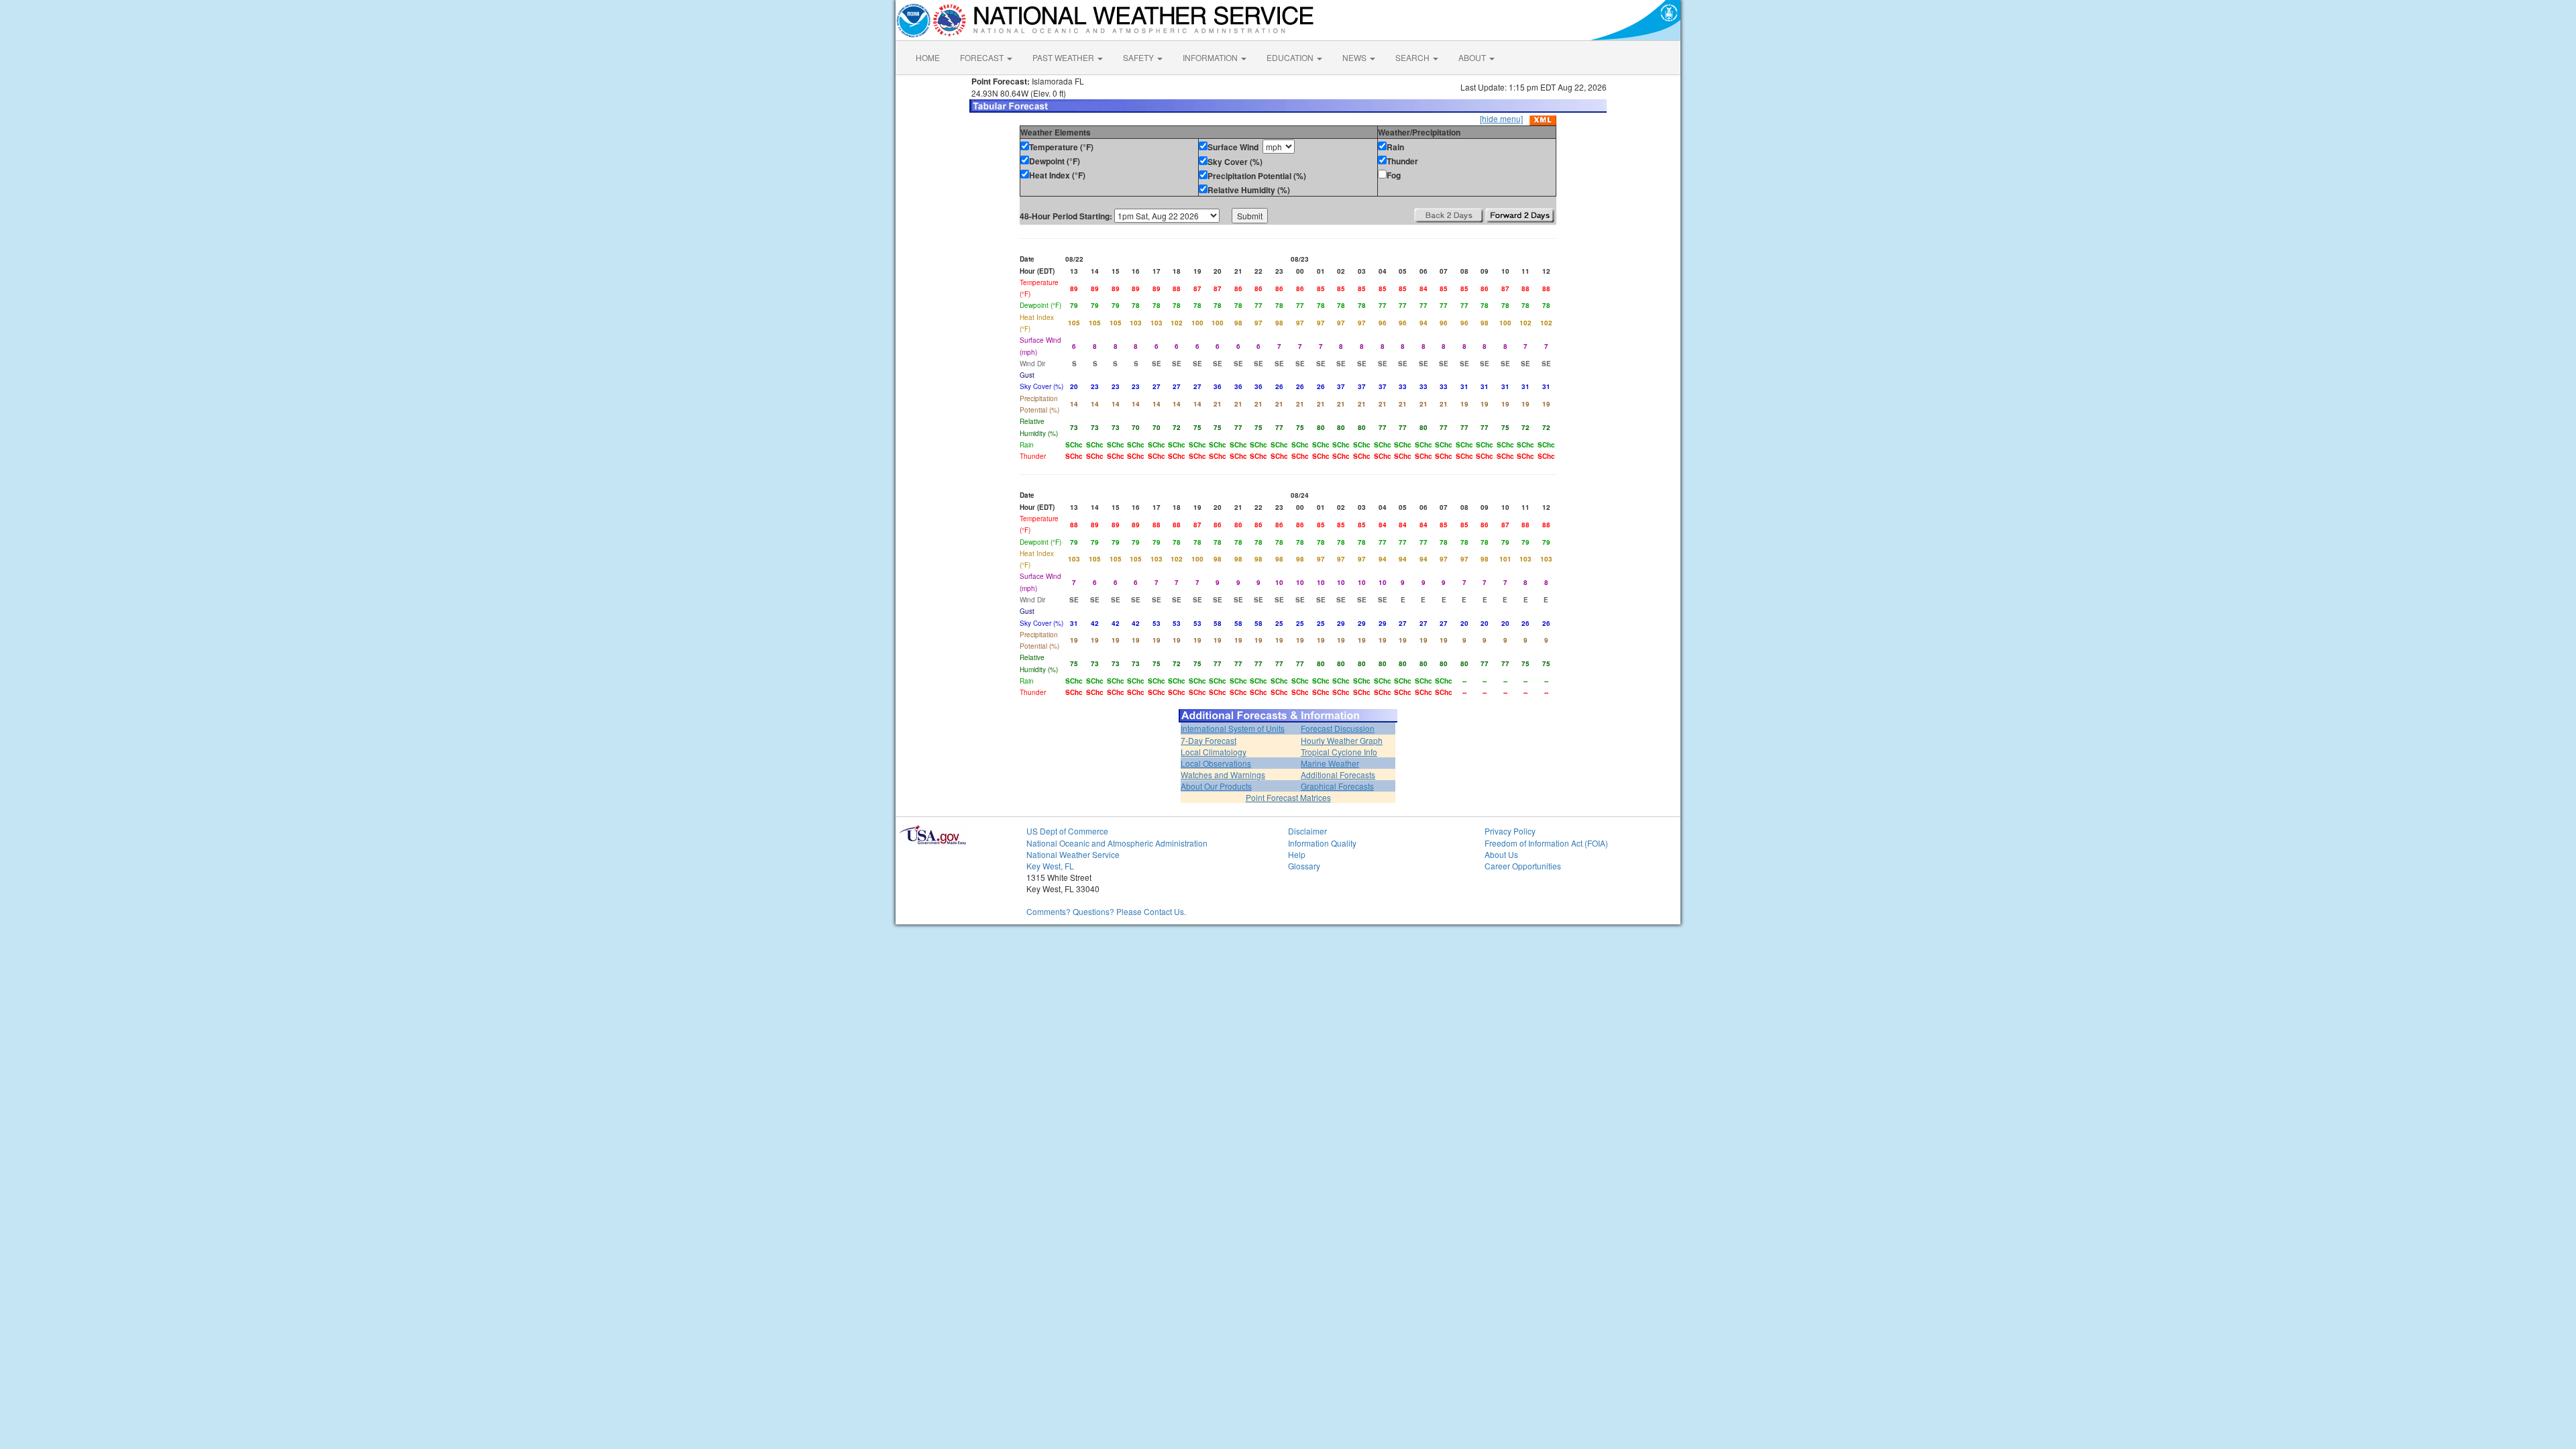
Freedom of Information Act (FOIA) (1546, 843)
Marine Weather (1330, 763)
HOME (928, 57)
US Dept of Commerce (1067, 831)
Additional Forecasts (1338, 774)
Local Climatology (1214, 752)
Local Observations (1216, 763)
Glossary (1304, 866)
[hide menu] (1501, 118)
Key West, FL (1050, 866)
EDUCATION (1291, 57)
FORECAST (983, 57)
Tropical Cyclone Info (1339, 752)
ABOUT (1473, 57)
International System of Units (1233, 728)
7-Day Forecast (1209, 740)
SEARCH (1413, 57)
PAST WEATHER (1064, 57)
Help (1297, 854)
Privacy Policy (1510, 831)
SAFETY (1139, 57)
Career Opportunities (1523, 866)
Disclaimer (1307, 831)
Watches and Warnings (1223, 774)
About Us (1501, 854)
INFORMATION (1211, 57)
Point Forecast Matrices (1288, 797)
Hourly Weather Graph (1342, 740)
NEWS (1355, 57)
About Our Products (1216, 786)
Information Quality (1322, 843)
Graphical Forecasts (1337, 786)
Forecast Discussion (1338, 728)
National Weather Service (1073, 854)
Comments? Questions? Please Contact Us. (1106, 911)
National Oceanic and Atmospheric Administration (1117, 843)
